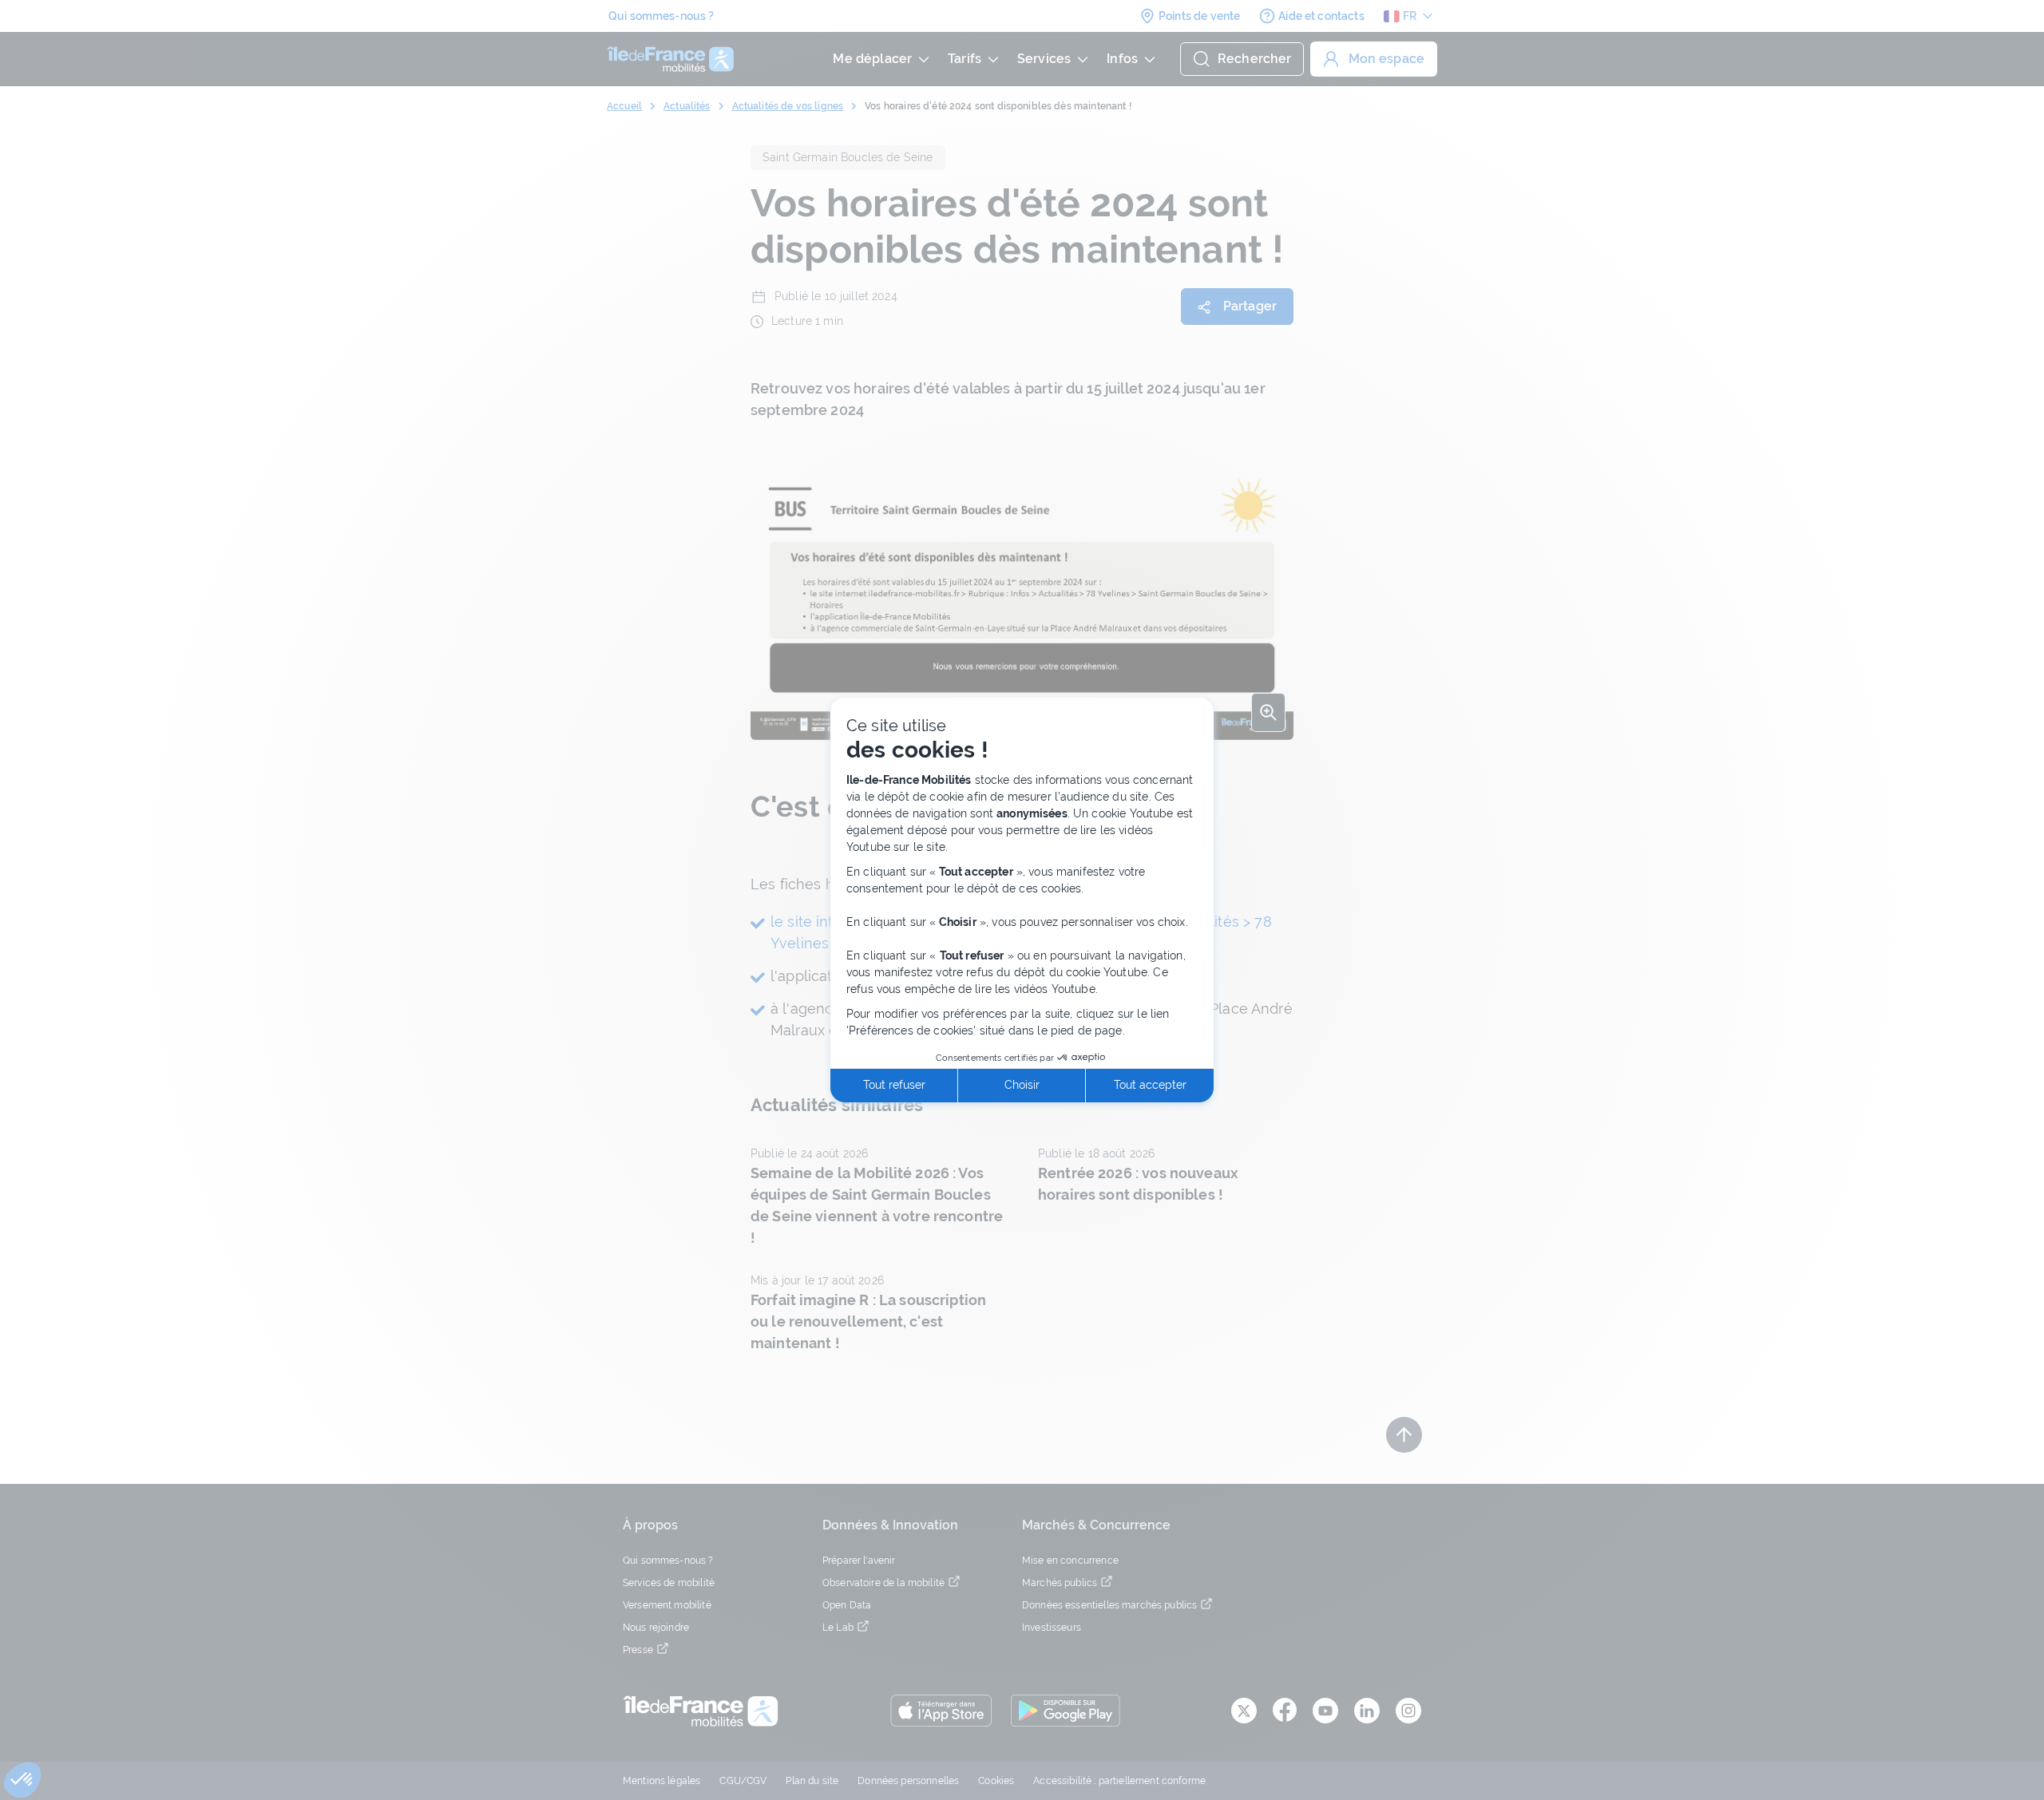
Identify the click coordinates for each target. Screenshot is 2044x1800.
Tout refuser (894, 1085)
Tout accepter (1150, 1085)
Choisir (1022, 1085)
